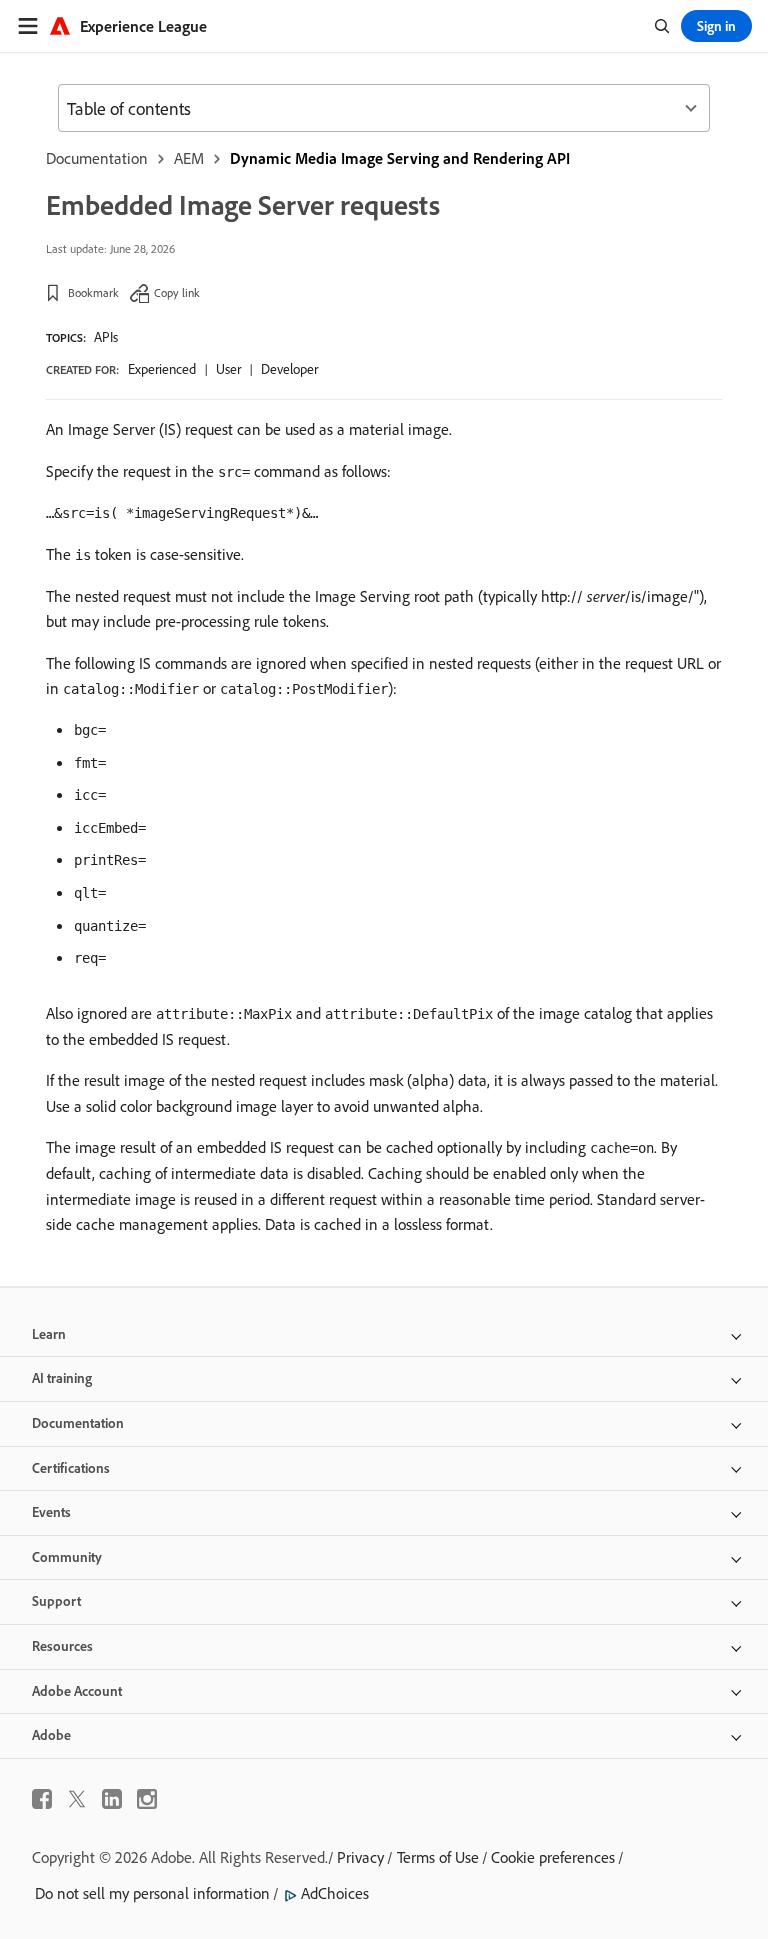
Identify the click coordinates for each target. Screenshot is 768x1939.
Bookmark (93, 292)
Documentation (97, 158)
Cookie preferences (553, 1857)
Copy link (177, 292)
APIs (106, 337)
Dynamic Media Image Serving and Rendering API (400, 158)
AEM (189, 158)
